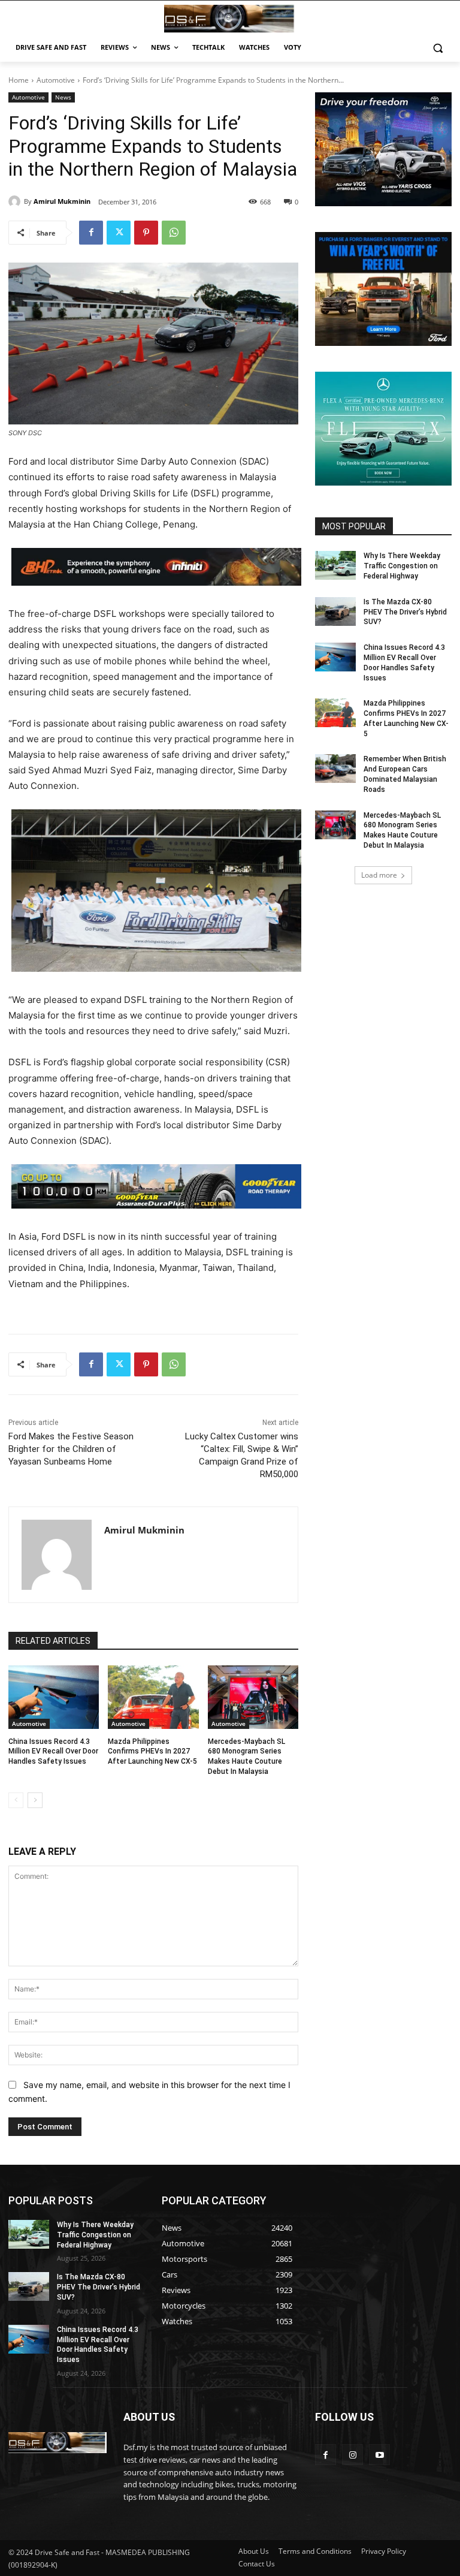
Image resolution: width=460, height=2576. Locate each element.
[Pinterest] (146, 233)
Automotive (56, 80)
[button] (438, 48)
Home (19, 80)
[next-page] (35, 1800)
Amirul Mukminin (62, 201)
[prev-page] (16, 1800)
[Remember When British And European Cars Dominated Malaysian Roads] (335, 769)
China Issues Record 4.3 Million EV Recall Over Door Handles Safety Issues (53, 1752)
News (63, 97)
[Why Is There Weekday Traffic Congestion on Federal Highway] (335, 565)
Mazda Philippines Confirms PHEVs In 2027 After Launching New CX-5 (152, 1752)
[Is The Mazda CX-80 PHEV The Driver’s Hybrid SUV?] (335, 611)
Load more (379, 875)
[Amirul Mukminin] (16, 201)
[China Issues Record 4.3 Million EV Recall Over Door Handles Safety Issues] (54, 1697)
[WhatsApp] (174, 233)
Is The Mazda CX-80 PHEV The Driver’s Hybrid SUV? (405, 612)
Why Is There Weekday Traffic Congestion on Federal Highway (402, 566)
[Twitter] (119, 233)
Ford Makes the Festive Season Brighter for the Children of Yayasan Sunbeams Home (71, 1449)
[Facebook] (91, 233)
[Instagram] (352, 2455)
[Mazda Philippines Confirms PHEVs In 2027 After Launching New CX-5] (153, 1697)
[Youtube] (379, 2455)
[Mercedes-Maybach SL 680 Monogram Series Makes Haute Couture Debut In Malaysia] (253, 1697)
